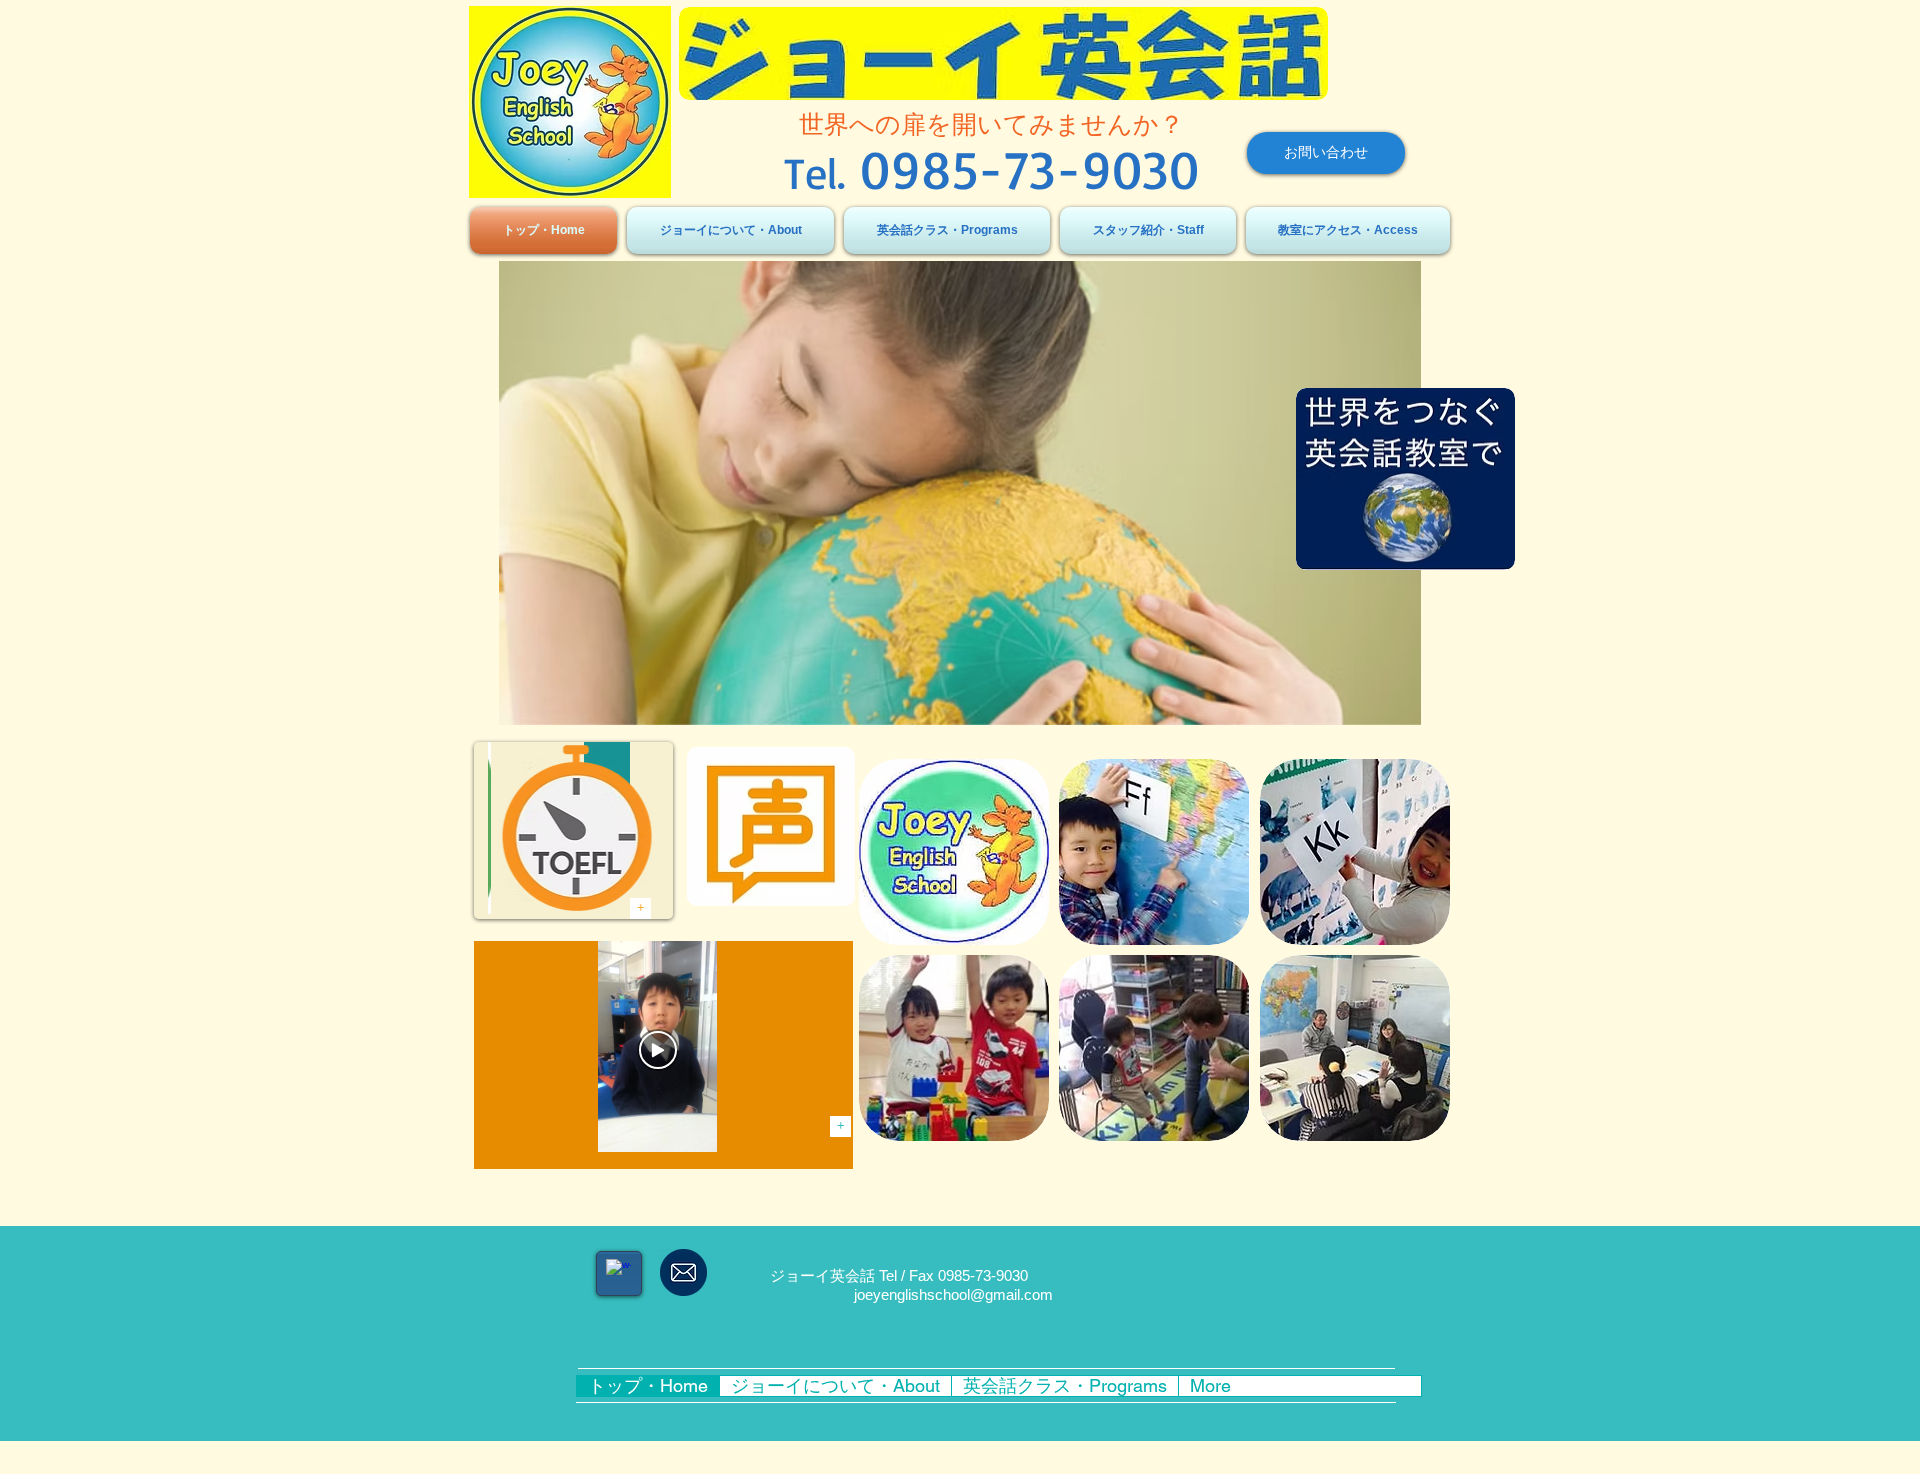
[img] (954, 852)
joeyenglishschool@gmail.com (953, 1294)
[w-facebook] (618, 1271)
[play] (1839, 707)
